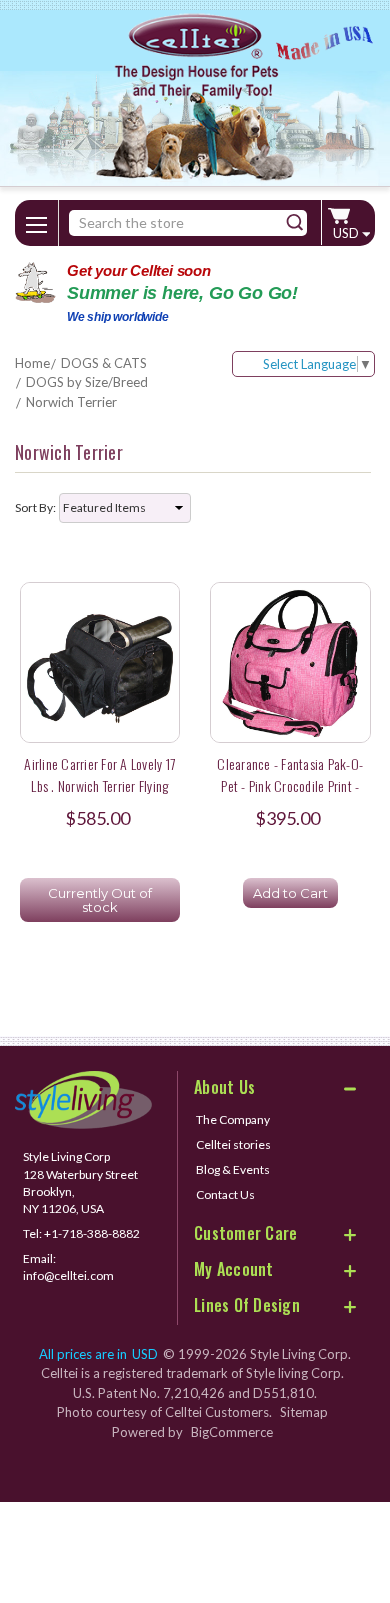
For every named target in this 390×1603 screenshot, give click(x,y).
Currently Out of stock (100, 900)
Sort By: (35, 507)
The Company (233, 1119)
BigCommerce (232, 1432)
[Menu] (37, 221)
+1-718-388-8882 (92, 1233)
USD (347, 233)
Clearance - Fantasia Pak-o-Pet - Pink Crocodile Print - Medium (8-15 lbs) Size (290, 785)
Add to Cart (290, 893)
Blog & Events (233, 1169)
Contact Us (225, 1194)
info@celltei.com (68, 1275)
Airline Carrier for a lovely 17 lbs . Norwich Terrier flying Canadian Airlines (99, 785)
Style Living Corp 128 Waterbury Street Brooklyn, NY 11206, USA (80, 1182)
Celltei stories (233, 1144)
